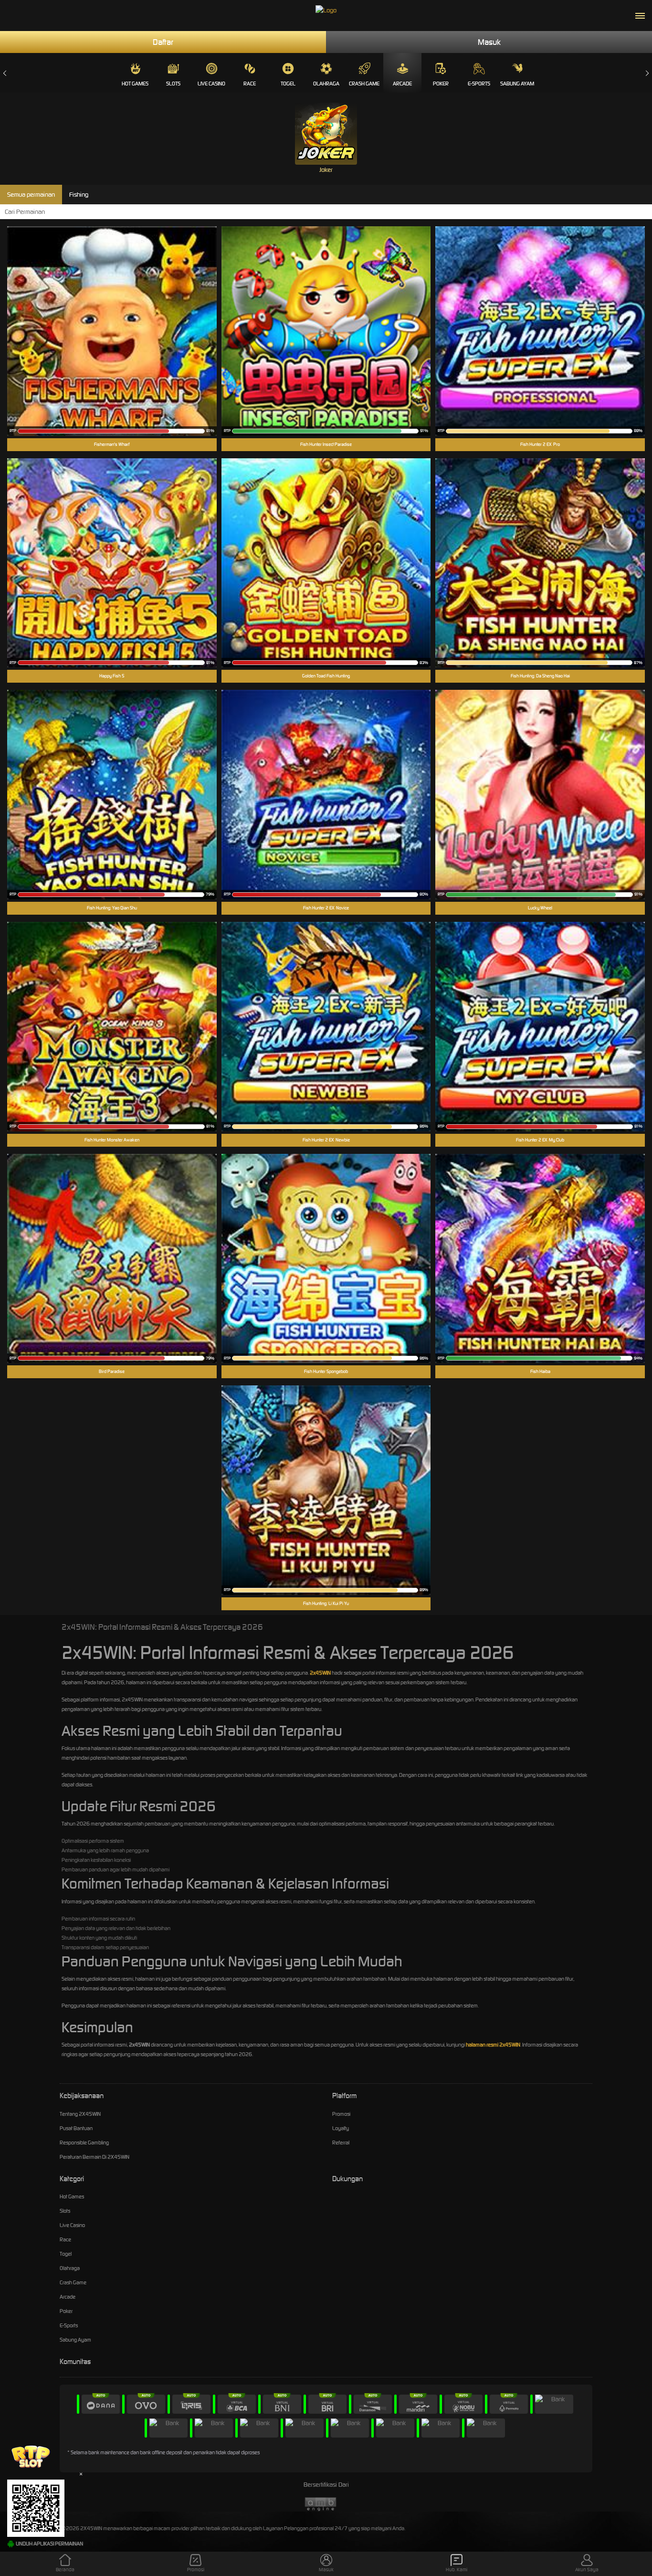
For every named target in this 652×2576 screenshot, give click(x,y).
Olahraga (326, 84)
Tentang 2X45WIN (80, 2114)
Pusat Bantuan (76, 2128)
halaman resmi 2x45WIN (493, 2045)
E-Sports (479, 84)
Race (250, 84)
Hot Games (135, 84)
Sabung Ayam (517, 84)
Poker (441, 84)
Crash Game (364, 84)
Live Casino (211, 84)
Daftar (163, 42)
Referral (341, 2143)
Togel (288, 84)
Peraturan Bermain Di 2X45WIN (95, 2157)
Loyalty (341, 2128)
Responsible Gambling (84, 2143)
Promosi (341, 2114)
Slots (173, 84)
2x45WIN (320, 1673)
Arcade (402, 84)
